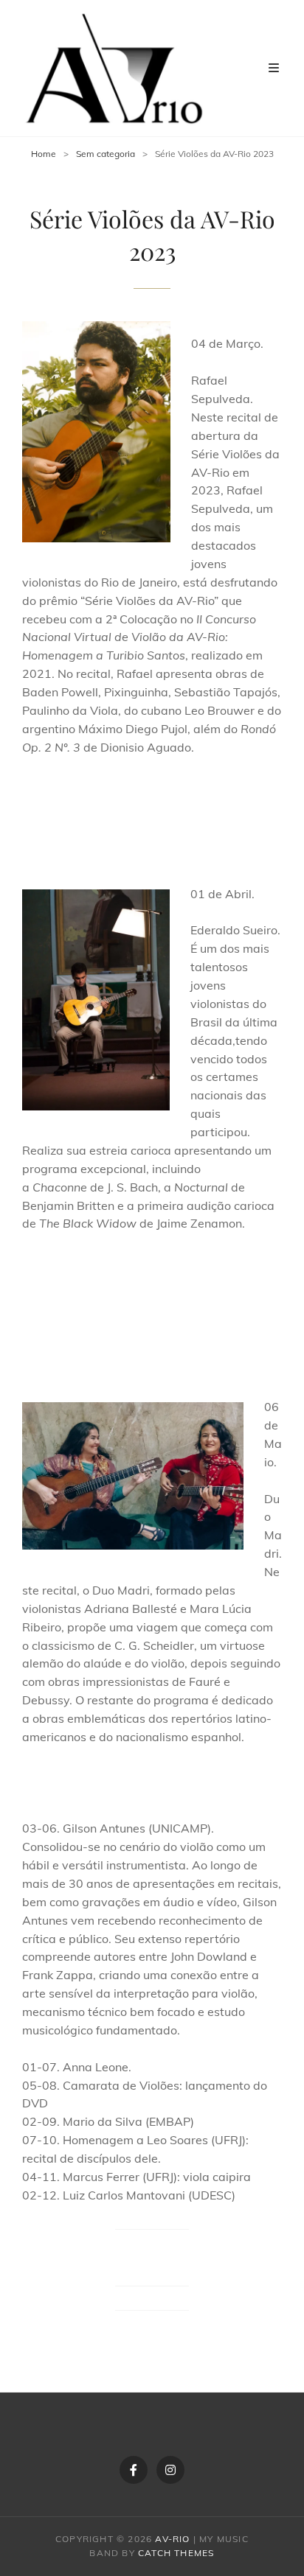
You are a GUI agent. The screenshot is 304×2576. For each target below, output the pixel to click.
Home (44, 154)
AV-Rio (172, 2539)
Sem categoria (106, 154)
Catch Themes (176, 2553)
